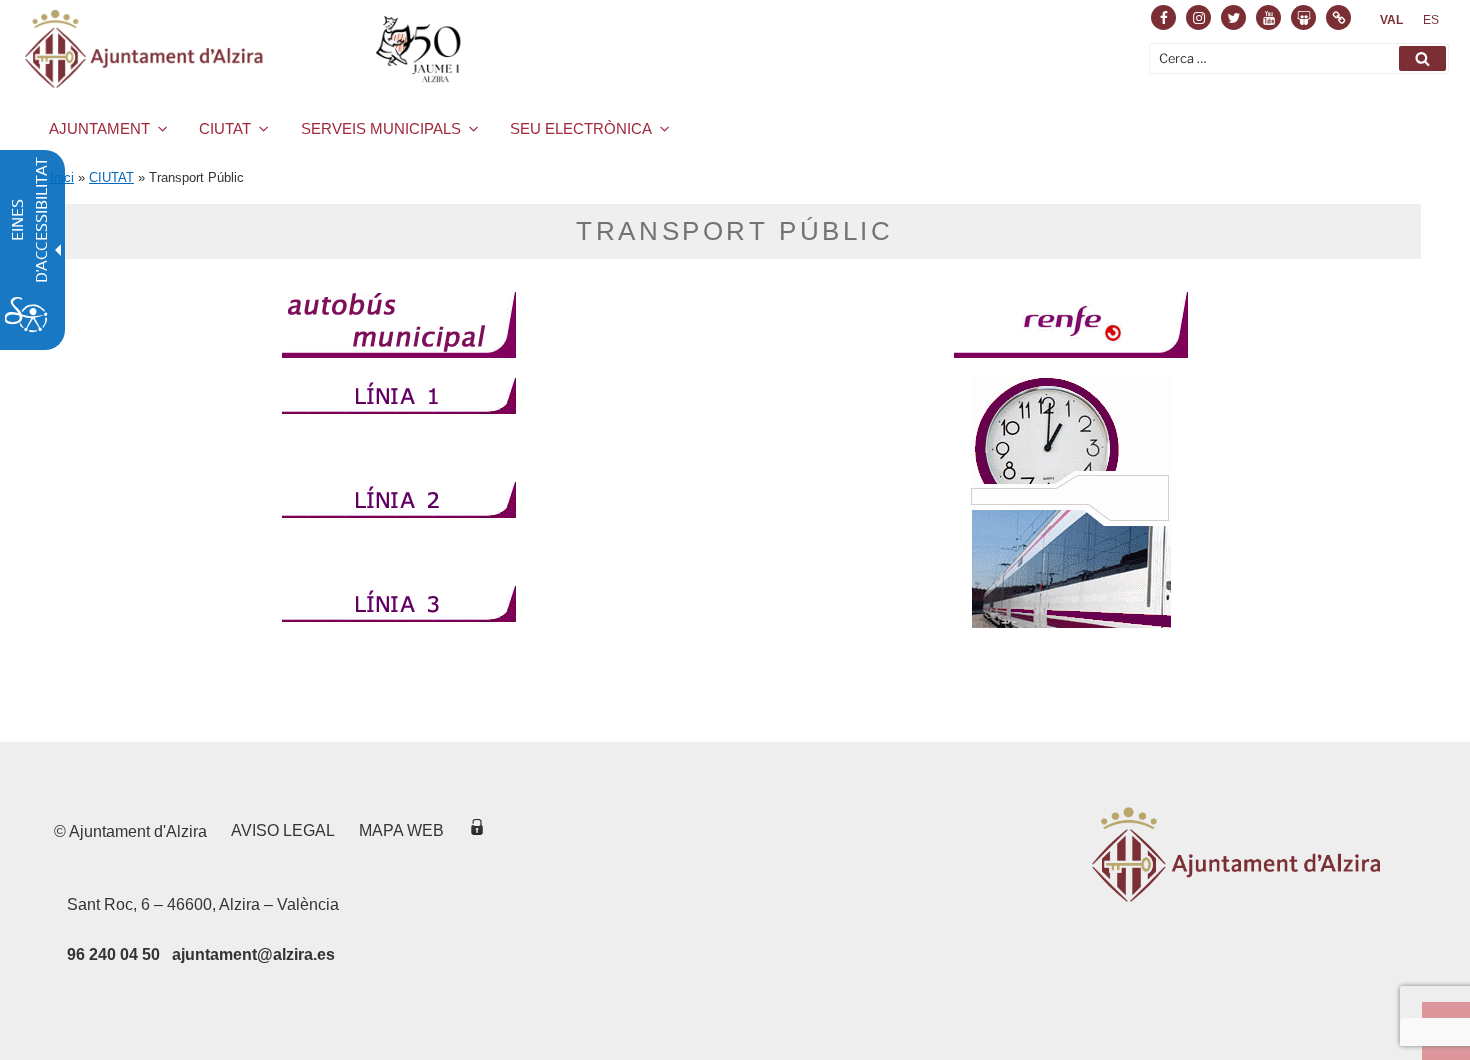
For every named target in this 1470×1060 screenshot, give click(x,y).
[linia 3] (399, 628)
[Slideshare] (1303, 17)
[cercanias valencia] (1071, 503)
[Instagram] (1198, 17)
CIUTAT (225, 128)
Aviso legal (283, 830)
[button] (1422, 58)
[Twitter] (1233, 17)
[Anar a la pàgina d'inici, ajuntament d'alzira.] (246, 49)
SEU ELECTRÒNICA (581, 128)
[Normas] (1338, 17)
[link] (1391, 20)
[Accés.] (477, 830)
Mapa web (401, 830)
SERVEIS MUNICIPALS (381, 128)
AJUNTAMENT (99, 128)
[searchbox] (1299, 58)
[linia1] (399, 420)
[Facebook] (1163, 17)
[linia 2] (399, 524)
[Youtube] (1268, 17)
